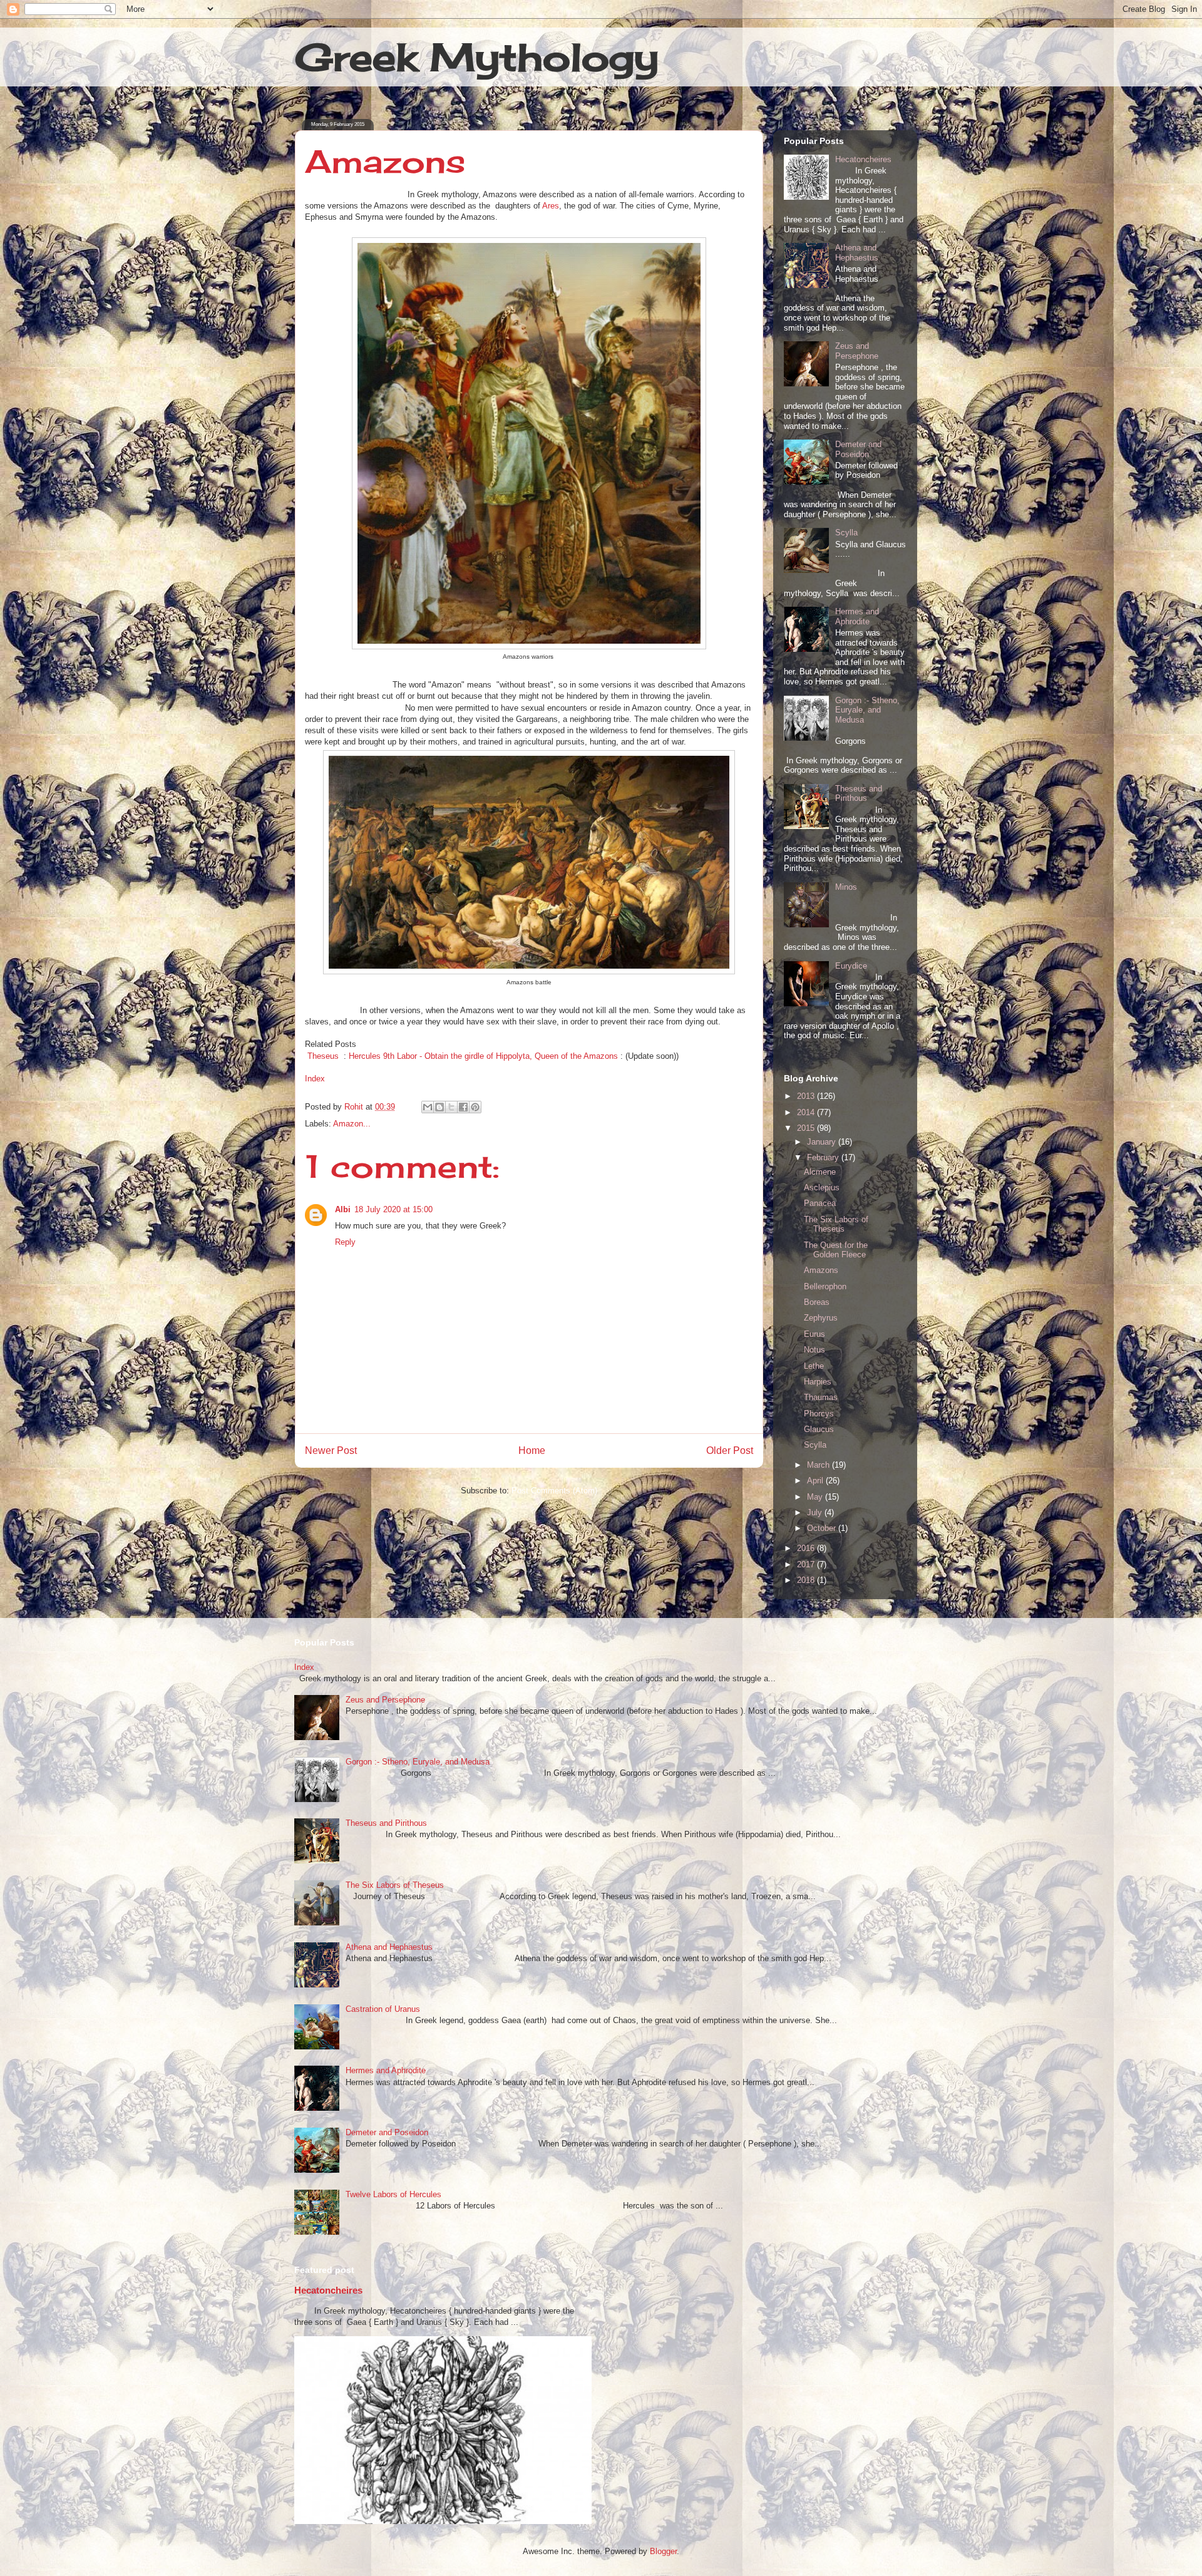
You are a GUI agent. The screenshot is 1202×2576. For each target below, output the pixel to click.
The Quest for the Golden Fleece (836, 1250)
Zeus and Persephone (857, 351)
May (816, 1497)
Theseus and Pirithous (859, 794)
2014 (807, 1112)
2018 (807, 1580)
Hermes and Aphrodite (857, 616)
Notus (814, 1350)
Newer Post (331, 1450)
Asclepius (822, 1188)
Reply (345, 1242)
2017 (807, 1564)
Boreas (817, 1302)
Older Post (730, 1450)
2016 (807, 1548)
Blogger (663, 2551)
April (816, 1481)
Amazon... (352, 1124)
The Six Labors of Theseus (836, 1224)
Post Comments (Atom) (554, 1491)
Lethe (814, 1366)
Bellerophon (825, 1286)
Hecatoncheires (863, 159)
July (816, 1512)
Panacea (820, 1203)
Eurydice (851, 966)
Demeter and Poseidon (858, 449)
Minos (846, 887)
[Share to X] (451, 1107)
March (819, 1465)
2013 (807, 1096)
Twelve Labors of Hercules (393, 2194)
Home (532, 1450)
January (823, 1142)
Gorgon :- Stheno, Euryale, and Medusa (867, 710)
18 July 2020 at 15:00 (393, 1209)
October (823, 1528)
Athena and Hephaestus (857, 253)
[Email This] (428, 1107)
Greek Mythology (477, 57)
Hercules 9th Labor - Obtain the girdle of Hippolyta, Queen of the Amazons (483, 1056)
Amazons (821, 1270)
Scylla (846, 533)
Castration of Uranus (383, 2009)
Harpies (818, 1382)
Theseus (323, 1056)
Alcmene (820, 1172)
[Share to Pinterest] (475, 1107)
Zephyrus (821, 1318)
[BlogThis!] (439, 1107)
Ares (551, 206)
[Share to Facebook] (463, 1107)
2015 (807, 1128)
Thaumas (821, 1397)
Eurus (814, 1334)
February (824, 1157)
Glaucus (819, 1429)
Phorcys (819, 1414)
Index (315, 1079)
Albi (343, 1209)
